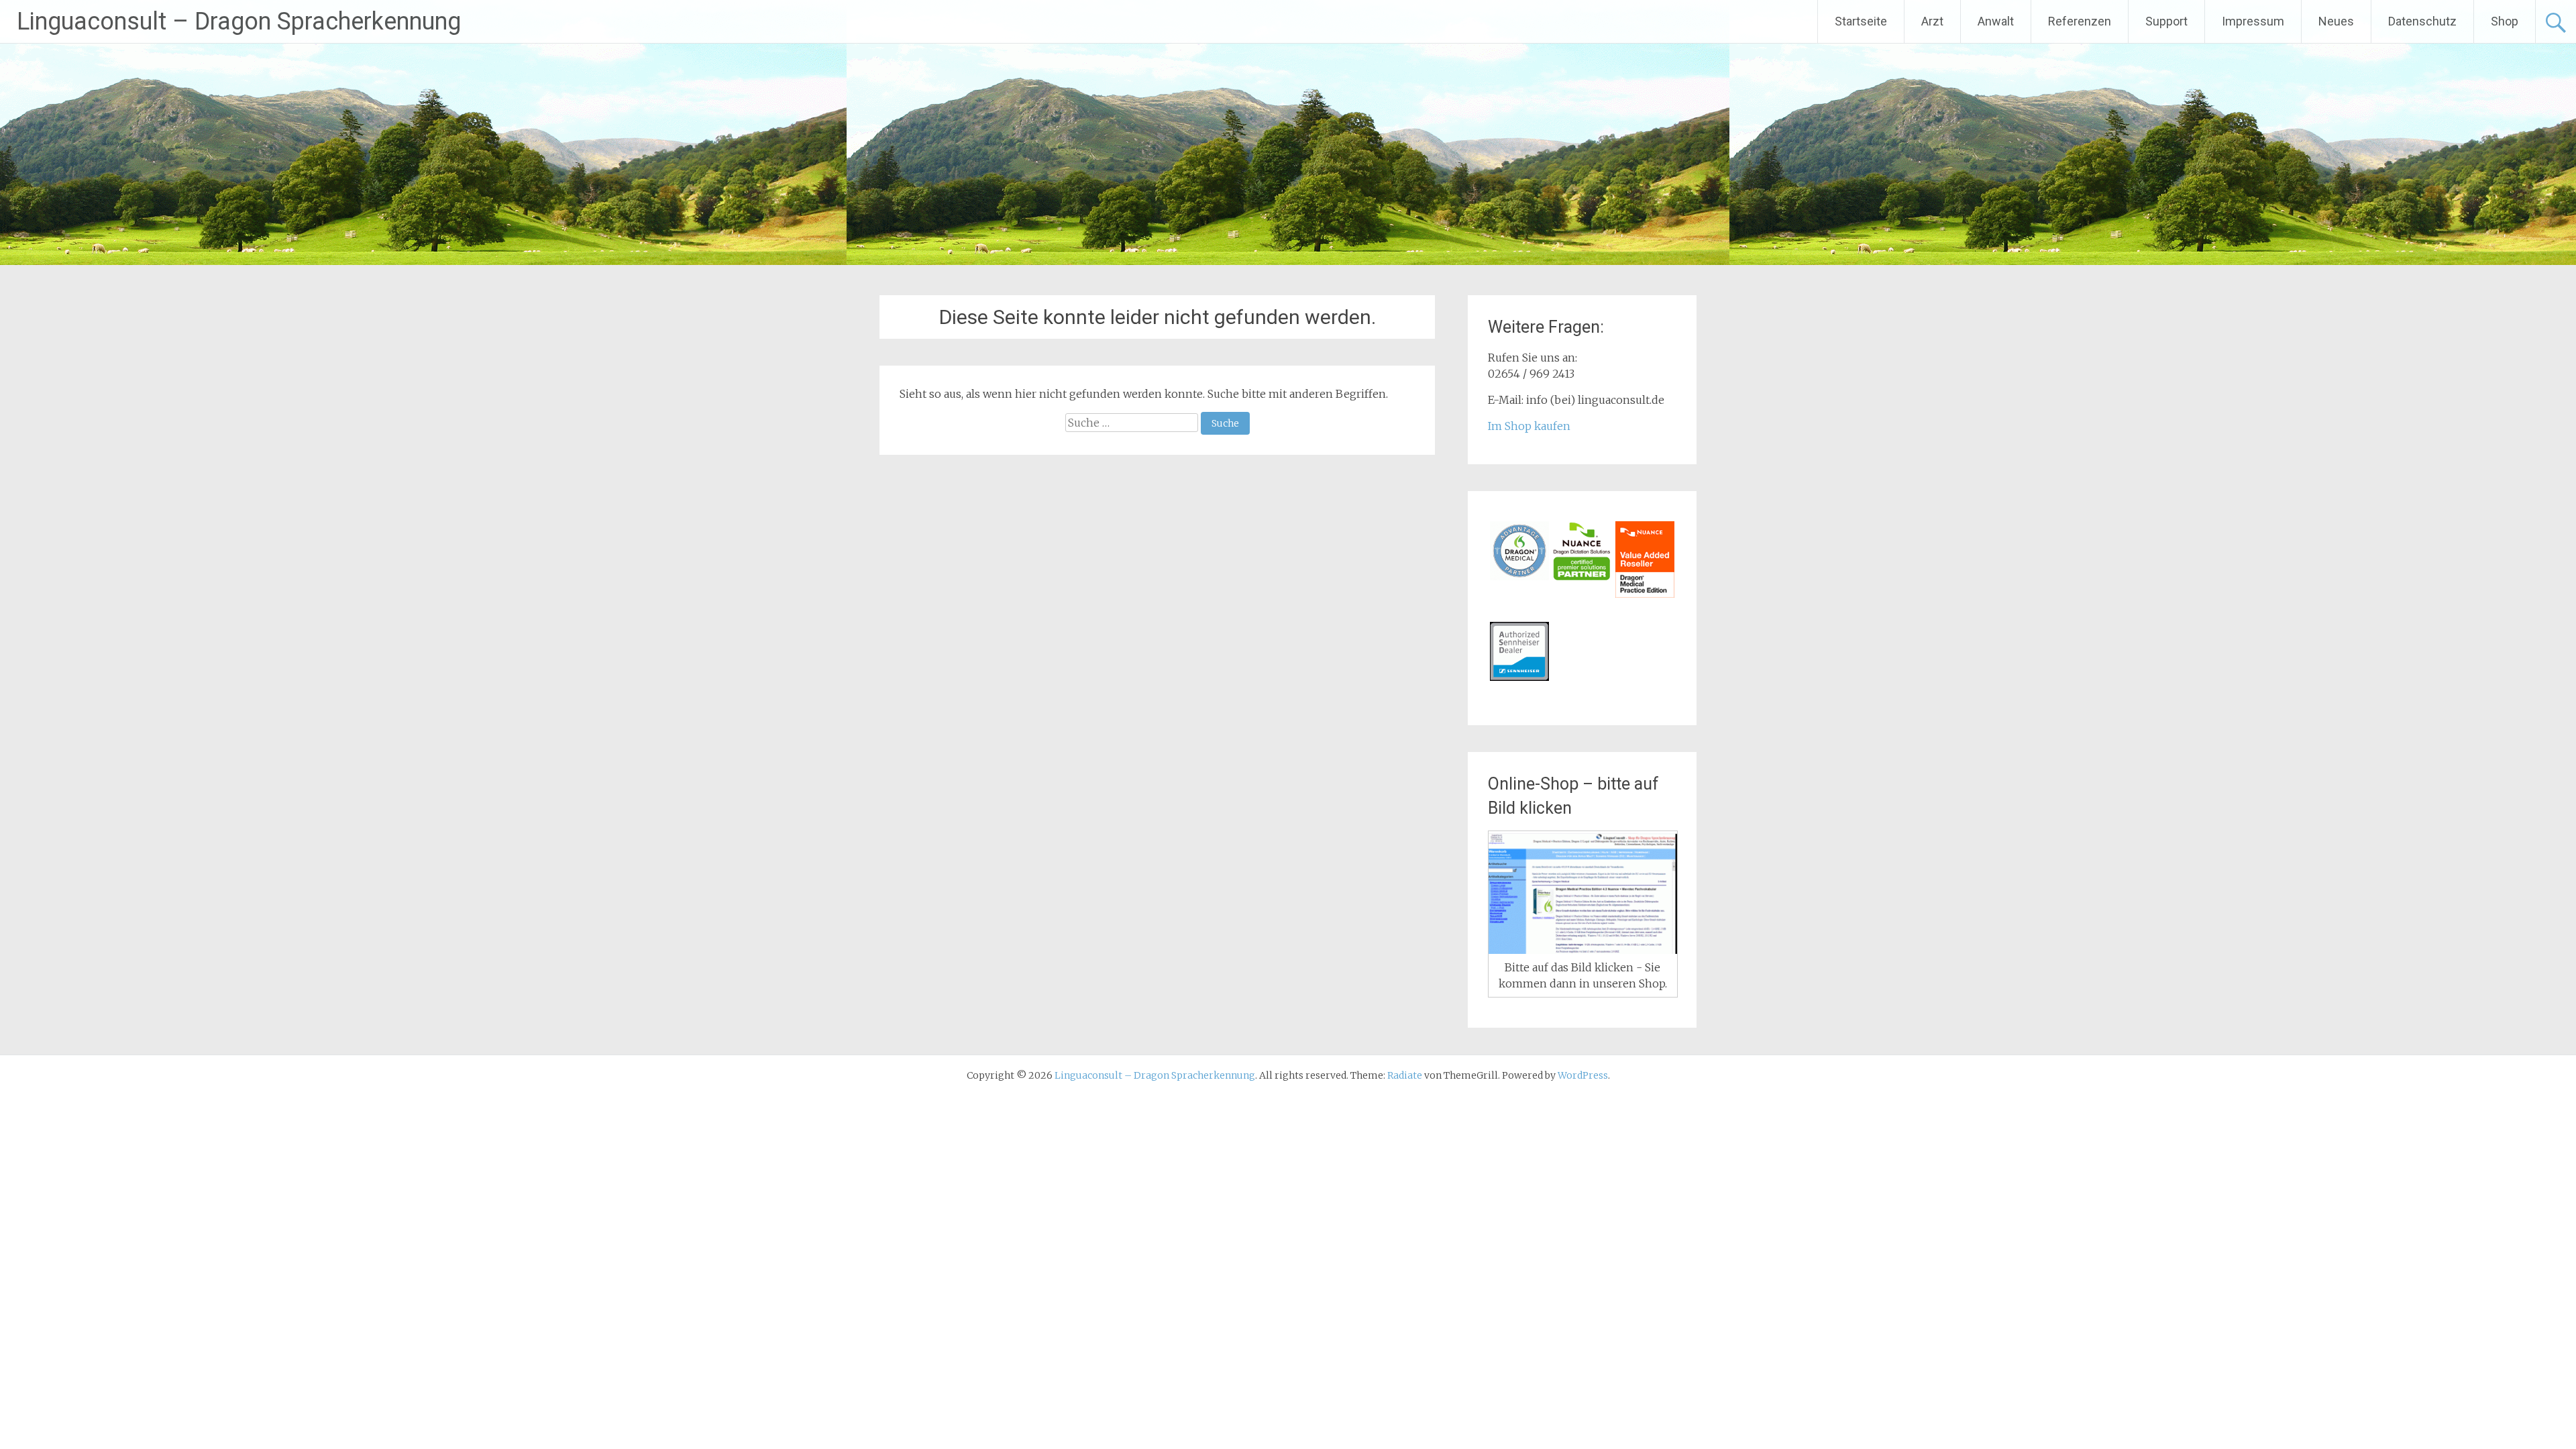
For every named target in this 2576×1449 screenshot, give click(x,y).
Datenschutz (2422, 21)
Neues (2336, 21)
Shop (2505, 21)
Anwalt (1996, 21)
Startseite (1861, 21)
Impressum (2253, 21)
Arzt (1932, 21)
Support (2166, 21)
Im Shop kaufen (1529, 426)
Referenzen (2080, 21)
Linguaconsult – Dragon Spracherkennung (239, 21)
